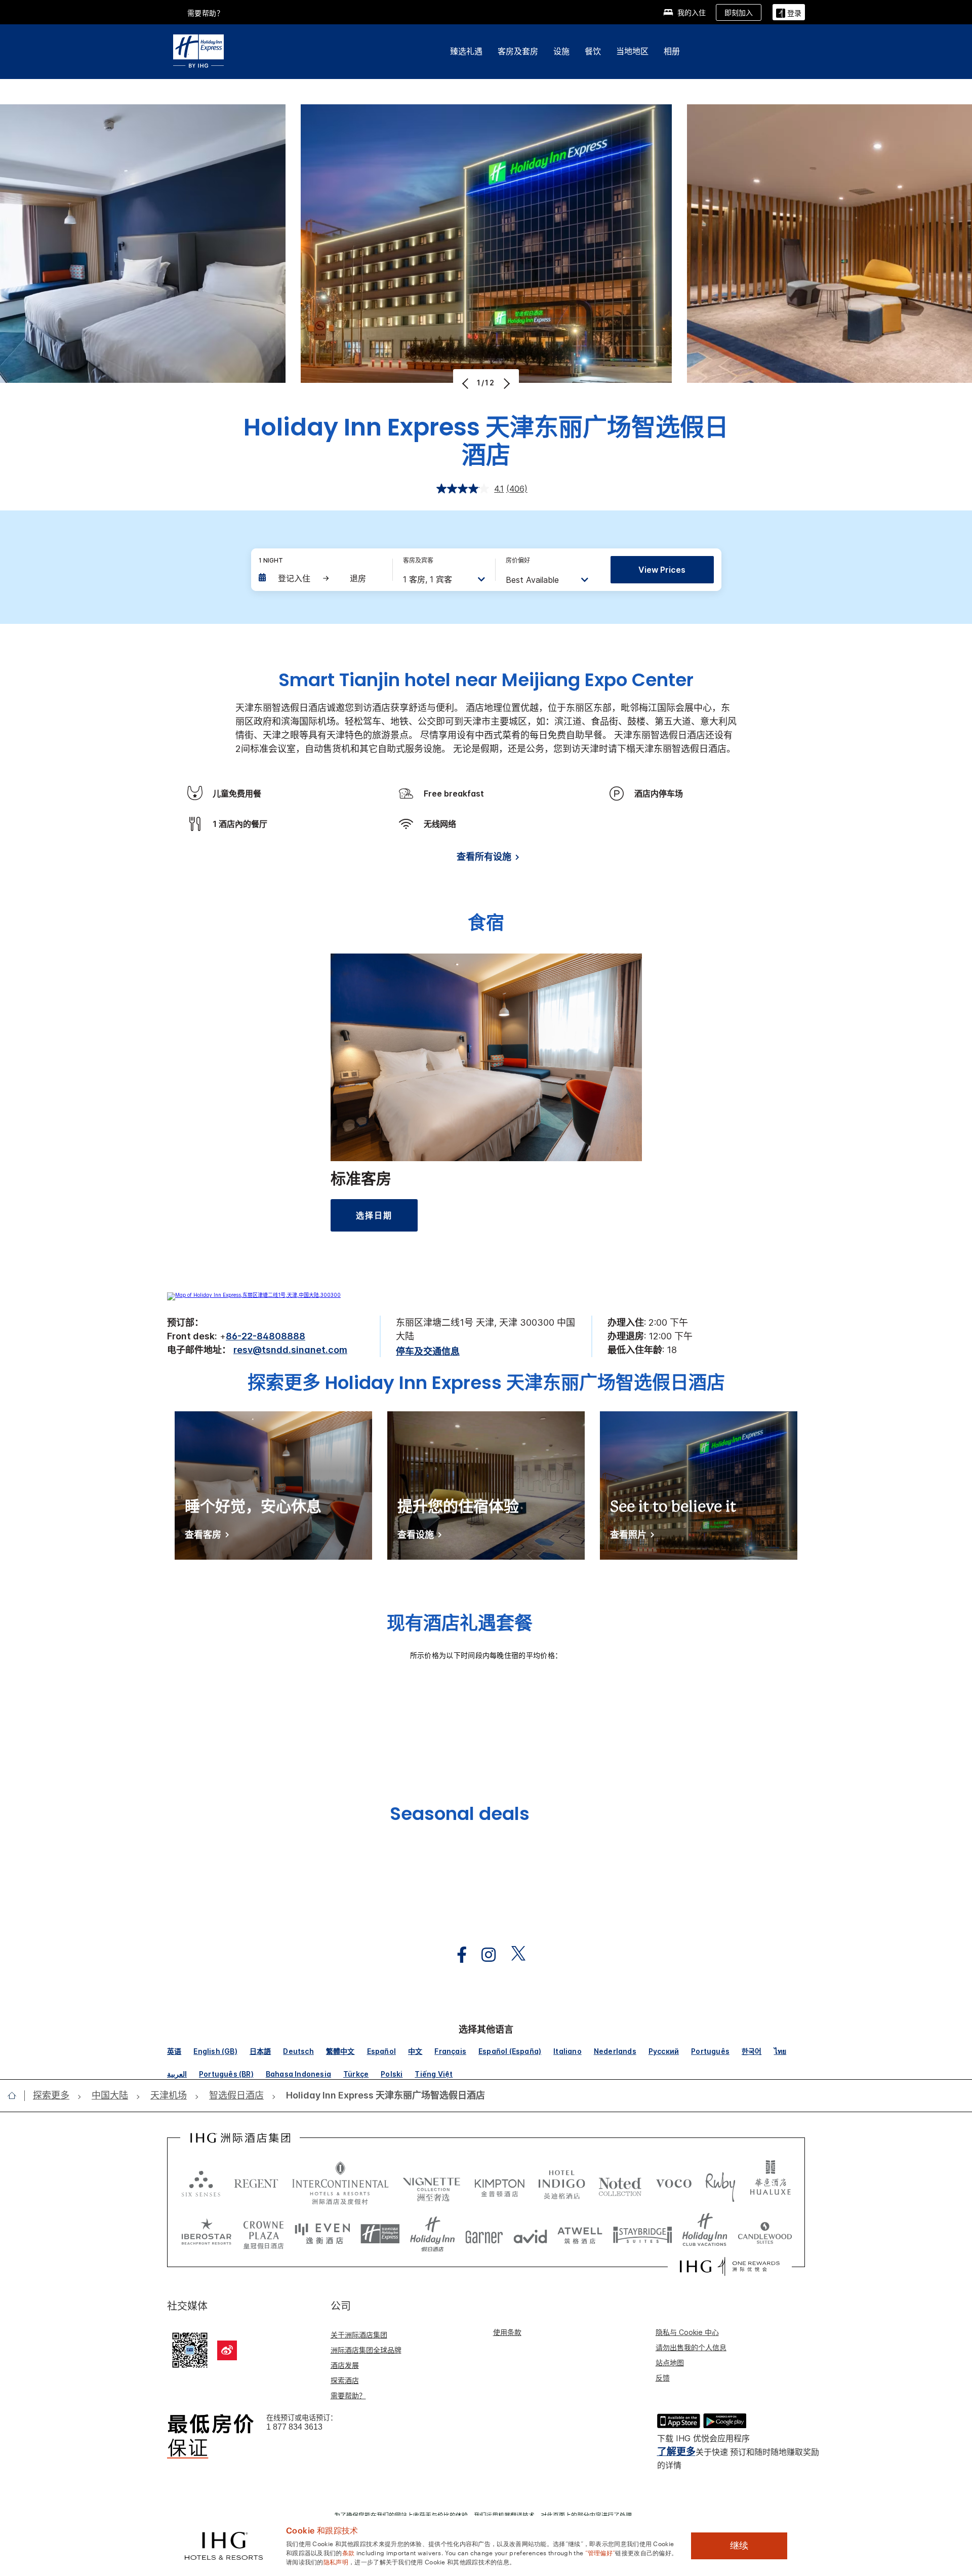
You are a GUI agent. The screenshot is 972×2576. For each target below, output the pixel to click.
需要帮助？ (348, 2395)
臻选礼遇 (466, 51)
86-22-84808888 (266, 1336)
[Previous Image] (467, 383)
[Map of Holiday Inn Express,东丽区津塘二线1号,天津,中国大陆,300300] (254, 1295)
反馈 (663, 2378)
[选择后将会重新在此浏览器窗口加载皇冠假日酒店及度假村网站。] (263, 2234)
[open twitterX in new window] (513, 1955)
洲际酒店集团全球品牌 (366, 2350)
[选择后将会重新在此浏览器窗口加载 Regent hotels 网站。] (256, 2183)
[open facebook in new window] (457, 1955)
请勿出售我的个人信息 (691, 2347)
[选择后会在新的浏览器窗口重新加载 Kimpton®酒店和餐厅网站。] (499, 2183)
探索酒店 (345, 2380)
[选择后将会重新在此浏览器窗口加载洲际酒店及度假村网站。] (340, 2183)
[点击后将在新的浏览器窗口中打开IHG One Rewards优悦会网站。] (730, 2267)
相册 (672, 51)
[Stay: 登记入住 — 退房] (320, 578)
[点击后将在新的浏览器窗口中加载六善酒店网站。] (201, 2183)
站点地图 (670, 2363)
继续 (739, 2546)
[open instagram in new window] (483, 1955)
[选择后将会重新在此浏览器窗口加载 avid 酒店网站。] (530, 2234)
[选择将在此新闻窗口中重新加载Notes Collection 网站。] (620, 2183)
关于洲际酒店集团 (359, 2335)
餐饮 (593, 51)
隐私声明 (336, 2561)
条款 (349, 2552)
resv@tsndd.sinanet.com (290, 1350)
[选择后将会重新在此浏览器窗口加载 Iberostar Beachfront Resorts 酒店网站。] (207, 2234)
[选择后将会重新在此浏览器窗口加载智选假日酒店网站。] (380, 2234)
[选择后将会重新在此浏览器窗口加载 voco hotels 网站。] (674, 2183)
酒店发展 (345, 2365)
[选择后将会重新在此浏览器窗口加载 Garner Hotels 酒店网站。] (484, 2234)
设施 (561, 51)
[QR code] (190, 2349)
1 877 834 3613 (294, 2427)
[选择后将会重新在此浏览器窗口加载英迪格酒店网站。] (562, 2183)
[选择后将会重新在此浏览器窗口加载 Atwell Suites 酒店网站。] (580, 2234)
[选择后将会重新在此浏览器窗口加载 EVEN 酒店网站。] (322, 2234)
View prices (662, 570)
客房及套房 (518, 51)
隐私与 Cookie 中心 (687, 2332)
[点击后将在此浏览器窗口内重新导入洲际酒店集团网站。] (240, 2138)
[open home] (16, 2095)
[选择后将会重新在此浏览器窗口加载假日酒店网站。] (433, 2234)
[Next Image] (505, 383)
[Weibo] (227, 2350)
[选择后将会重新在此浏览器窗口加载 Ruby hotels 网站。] (720, 2183)
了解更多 (676, 2452)
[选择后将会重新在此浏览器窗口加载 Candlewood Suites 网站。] (765, 2234)
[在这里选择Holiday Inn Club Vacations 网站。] (705, 2234)
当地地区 (632, 51)
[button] (789, 12)
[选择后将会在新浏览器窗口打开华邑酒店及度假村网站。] (771, 2183)
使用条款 (507, 2332)
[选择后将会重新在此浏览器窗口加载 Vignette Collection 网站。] (432, 2181)
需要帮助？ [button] (206, 13)
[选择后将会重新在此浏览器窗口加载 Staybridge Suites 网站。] (642, 2234)
